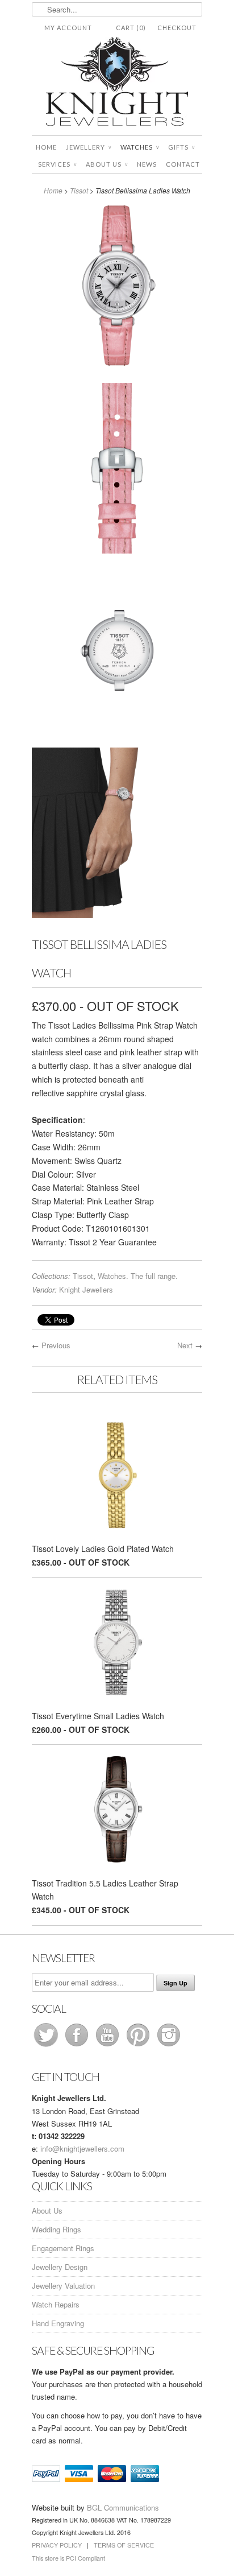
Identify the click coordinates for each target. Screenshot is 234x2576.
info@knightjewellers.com (82, 2148)
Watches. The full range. (138, 1276)
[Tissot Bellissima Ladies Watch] (117, 288)
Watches (140, 147)
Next (185, 1345)
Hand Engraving (58, 2323)
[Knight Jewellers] (117, 83)
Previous (56, 1345)
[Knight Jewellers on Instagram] (169, 2046)
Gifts (181, 147)
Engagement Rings (63, 2248)
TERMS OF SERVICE (124, 2545)
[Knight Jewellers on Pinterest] (139, 2046)
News (147, 164)
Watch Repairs (56, 2304)
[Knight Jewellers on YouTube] (108, 2046)
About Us (107, 164)
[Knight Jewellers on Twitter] (47, 2046)
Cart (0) (131, 28)
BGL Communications (123, 2507)
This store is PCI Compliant (68, 2558)
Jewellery (89, 147)
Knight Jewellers (86, 1289)
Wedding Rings (57, 2229)
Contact (183, 164)
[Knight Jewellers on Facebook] (78, 2046)
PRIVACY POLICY (57, 2545)
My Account (68, 28)
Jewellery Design (60, 2267)
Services (57, 164)
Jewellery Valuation (63, 2286)
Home (46, 147)
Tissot (79, 190)
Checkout (177, 28)
